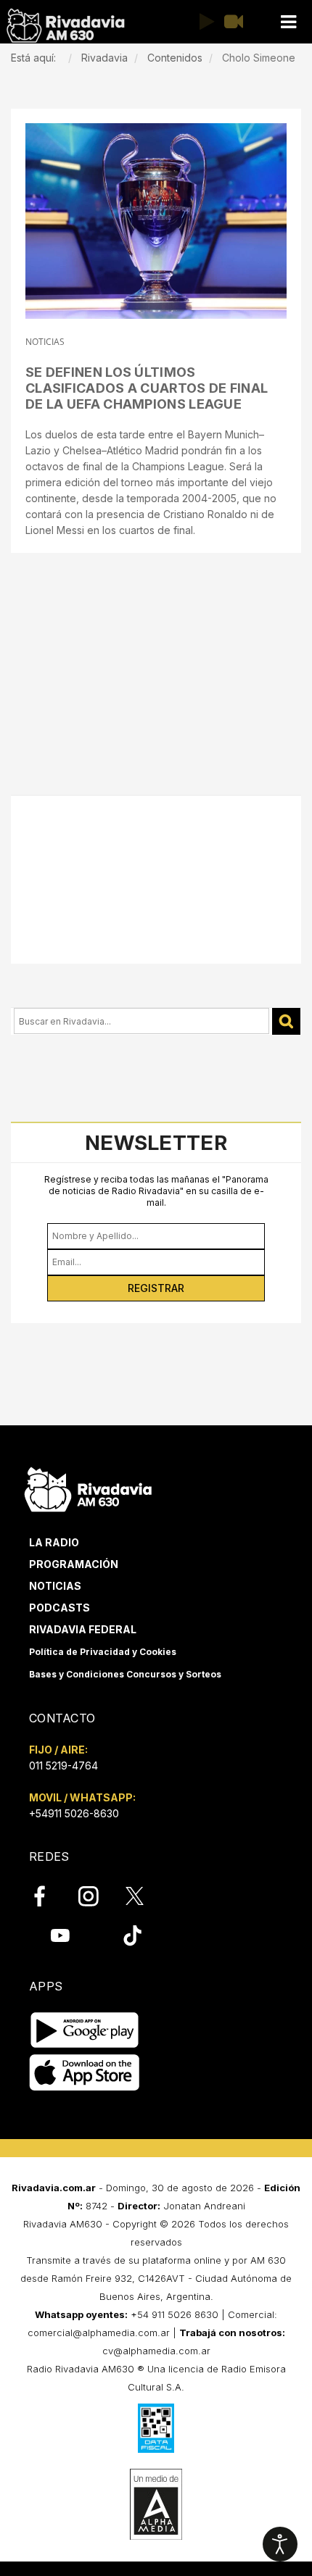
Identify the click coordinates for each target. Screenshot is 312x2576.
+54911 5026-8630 (74, 1813)
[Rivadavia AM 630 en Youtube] (60, 1935)
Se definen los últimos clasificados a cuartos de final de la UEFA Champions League (147, 388)
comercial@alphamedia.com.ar (99, 2333)
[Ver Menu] (288, 22)
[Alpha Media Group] (156, 2504)
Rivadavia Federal (83, 1629)
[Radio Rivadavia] (88, 1487)
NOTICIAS (45, 342)
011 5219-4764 (63, 1766)
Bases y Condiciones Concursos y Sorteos (125, 1674)
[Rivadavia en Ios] (85, 2073)
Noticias (55, 1586)
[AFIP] (156, 2428)
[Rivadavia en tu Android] (85, 2030)
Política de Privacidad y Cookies (103, 1652)
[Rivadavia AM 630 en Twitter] (144, 1896)
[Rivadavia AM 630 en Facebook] (48, 1896)
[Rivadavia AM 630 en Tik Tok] (132, 1935)
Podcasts (59, 1608)
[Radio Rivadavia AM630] (65, 26)
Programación (74, 1564)
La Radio (54, 1542)
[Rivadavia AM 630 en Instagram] (97, 1896)
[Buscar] (286, 1021)
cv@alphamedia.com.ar (156, 2351)
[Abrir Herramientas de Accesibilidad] (280, 2544)
